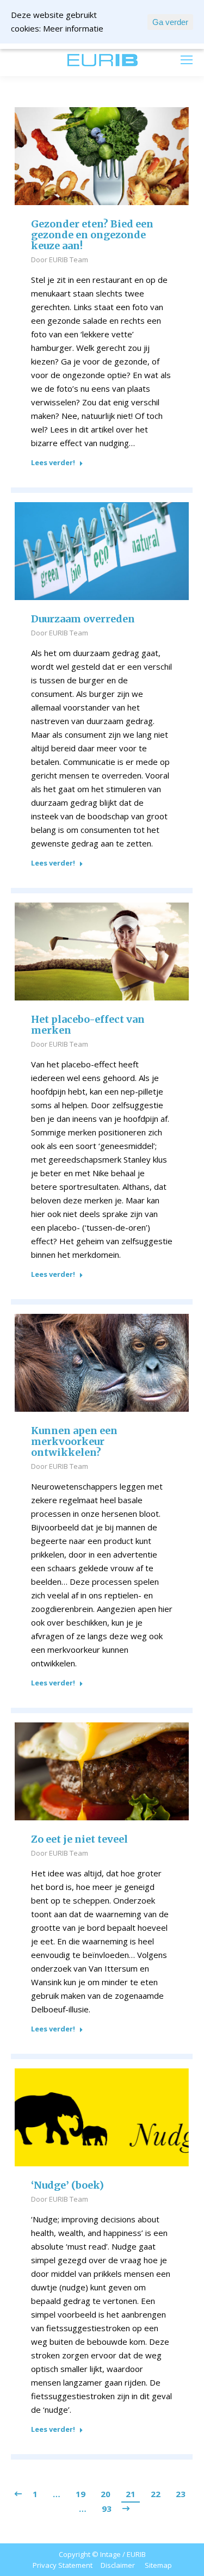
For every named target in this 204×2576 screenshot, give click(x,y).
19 (81, 2494)
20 (106, 2494)
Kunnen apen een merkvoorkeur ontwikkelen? (74, 1442)
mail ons (39, 60)
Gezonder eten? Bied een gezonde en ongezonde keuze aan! (92, 235)
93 (107, 2509)
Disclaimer (118, 2565)
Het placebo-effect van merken (88, 1025)
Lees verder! (53, 463)
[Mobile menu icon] (187, 60)
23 (181, 2494)
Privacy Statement (63, 2565)
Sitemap (158, 2565)
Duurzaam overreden (83, 619)
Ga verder (170, 22)
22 (156, 2494)
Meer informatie (73, 28)
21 (131, 2494)
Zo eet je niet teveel (79, 1839)
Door (60, 260)
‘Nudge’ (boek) (67, 2185)
